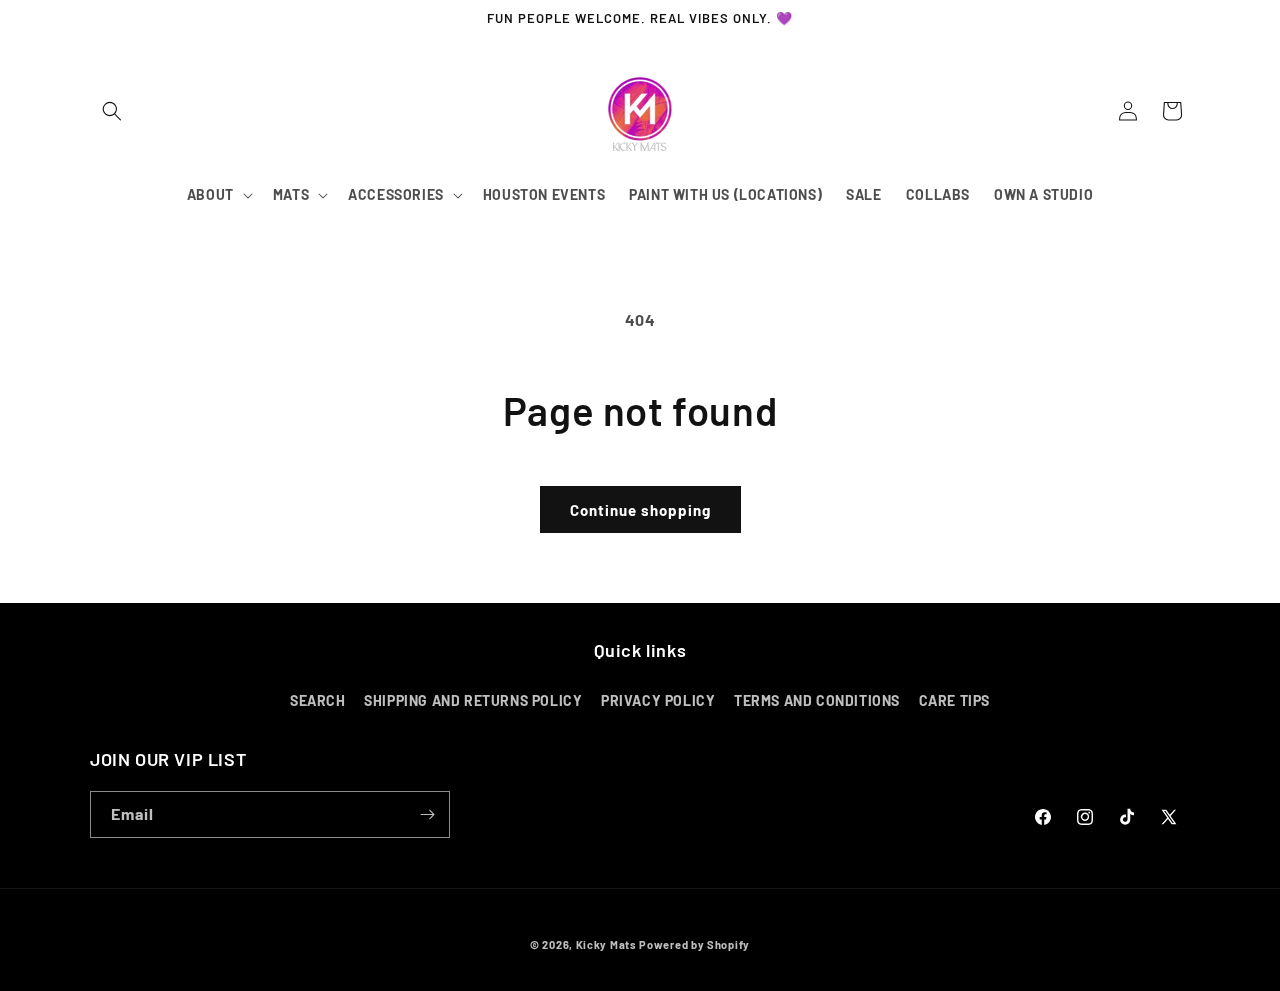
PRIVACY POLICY (658, 700)
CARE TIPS (954, 700)
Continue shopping (640, 510)
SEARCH (318, 700)
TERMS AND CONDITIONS (817, 700)
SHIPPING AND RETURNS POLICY (473, 700)
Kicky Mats (606, 944)
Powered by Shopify (694, 944)
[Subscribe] (427, 814)
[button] (112, 111)
